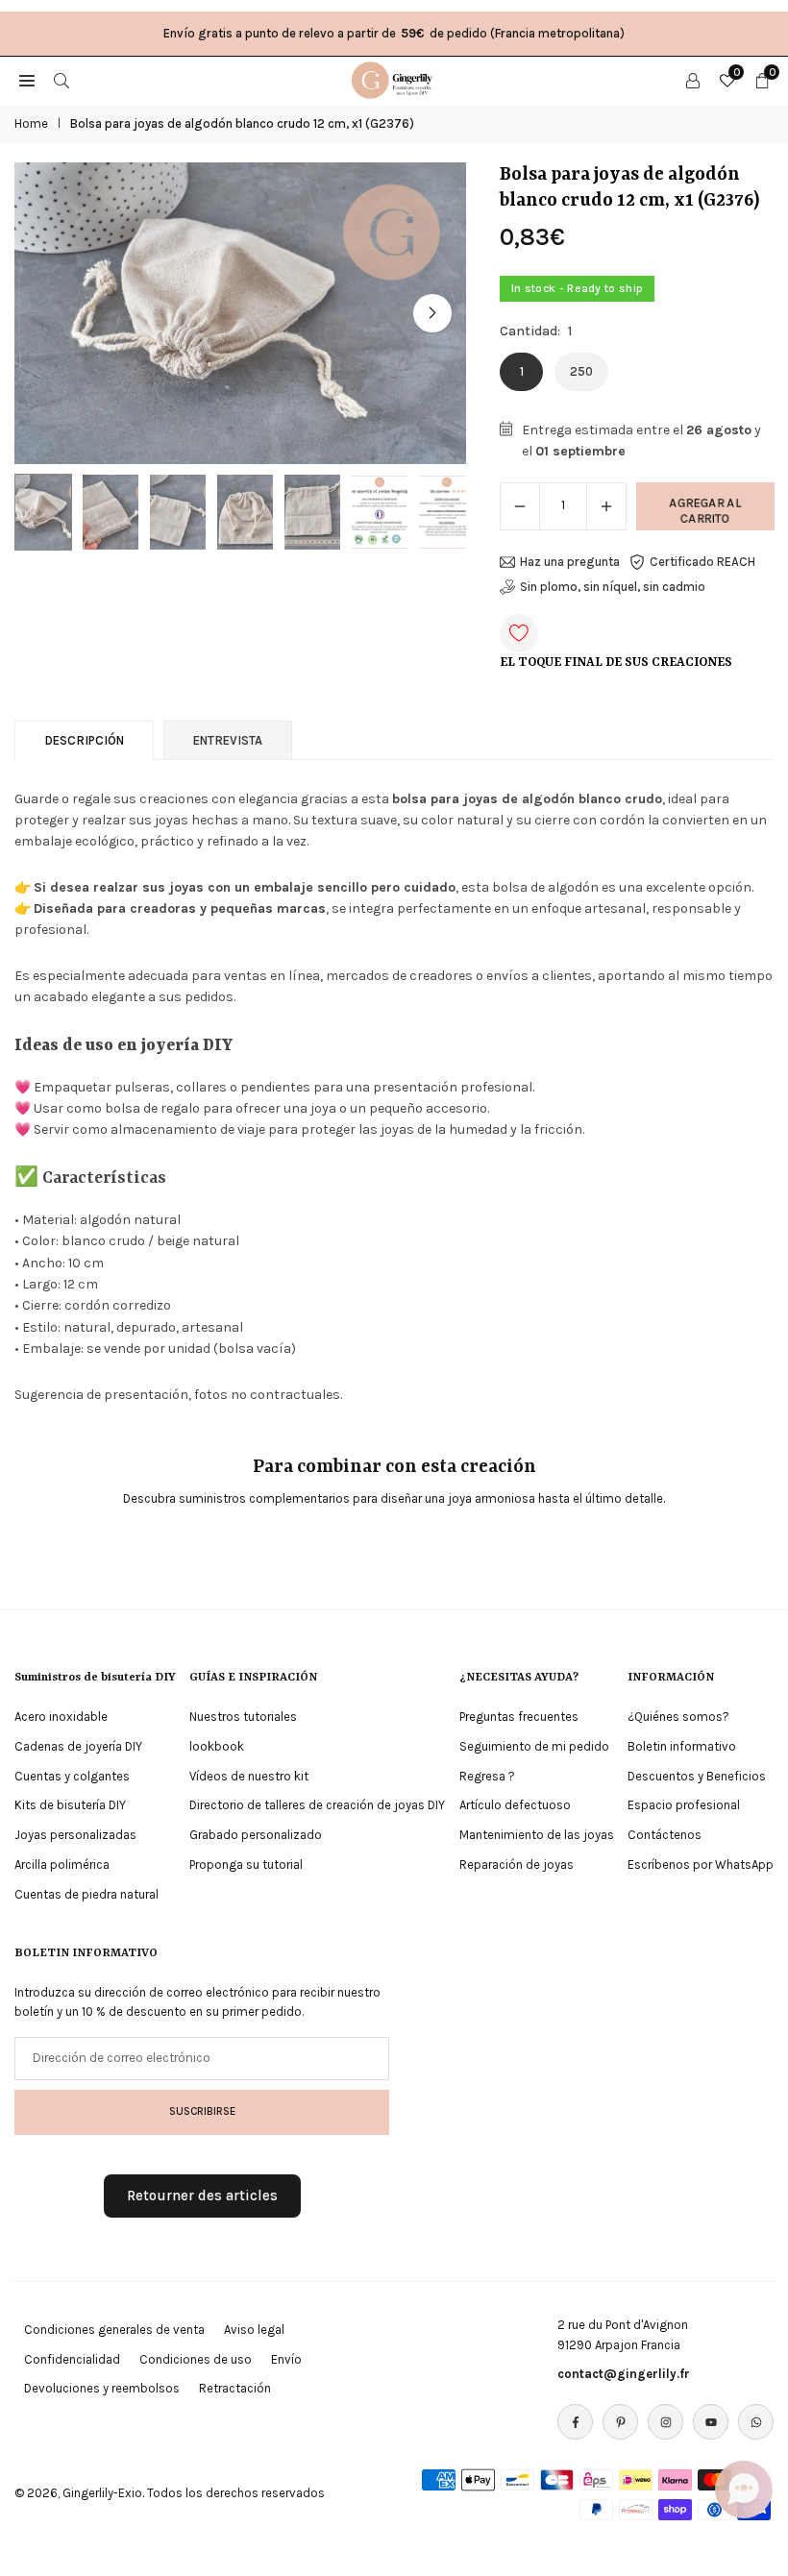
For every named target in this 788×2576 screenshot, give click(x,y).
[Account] (693, 80)
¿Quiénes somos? (678, 1717)
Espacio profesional (684, 1805)
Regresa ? (487, 1776)
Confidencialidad (72, 2359)
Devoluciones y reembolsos (102, 2388)
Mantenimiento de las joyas (537, 1835)
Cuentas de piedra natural (86, 1894)
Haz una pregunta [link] (570, 562)
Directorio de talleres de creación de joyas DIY (317, 1805)
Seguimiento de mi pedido (534, 1746)
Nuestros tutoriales (243, 1717)
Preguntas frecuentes (519, 1717)
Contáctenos (665, 1835)
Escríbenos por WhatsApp (701, 1865)
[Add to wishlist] (519, 633)
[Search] (62, 80)
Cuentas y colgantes (72, 1776)
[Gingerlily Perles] (395, 79)
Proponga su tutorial (246, 1865)
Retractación (235, 2388)
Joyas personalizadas (75, 1835)
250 (581, 371)
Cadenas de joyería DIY (78, 1746)
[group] (240, 313)
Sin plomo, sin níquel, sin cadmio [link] (613, 587)
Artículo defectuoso (515, 1805)
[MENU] (27, 80)
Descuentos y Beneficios (697, 1776)
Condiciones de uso (196, 2359)
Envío (286, 2359)
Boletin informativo (682, 1746)
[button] (432, 313)
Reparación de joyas (517, 1865)
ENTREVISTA (228, 740)
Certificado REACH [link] (702, 562)
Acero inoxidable (61, 1717)
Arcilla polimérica (62, 1865)
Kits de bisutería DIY (70, 1805)
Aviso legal (254, 2330)
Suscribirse (202, 2111)
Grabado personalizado (256, 1835)
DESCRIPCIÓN (84, 740)
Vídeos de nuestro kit (249, 1776)
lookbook (217, 1746)
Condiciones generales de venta (114, 2330)
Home (31, 123)
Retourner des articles (202, 2196)
